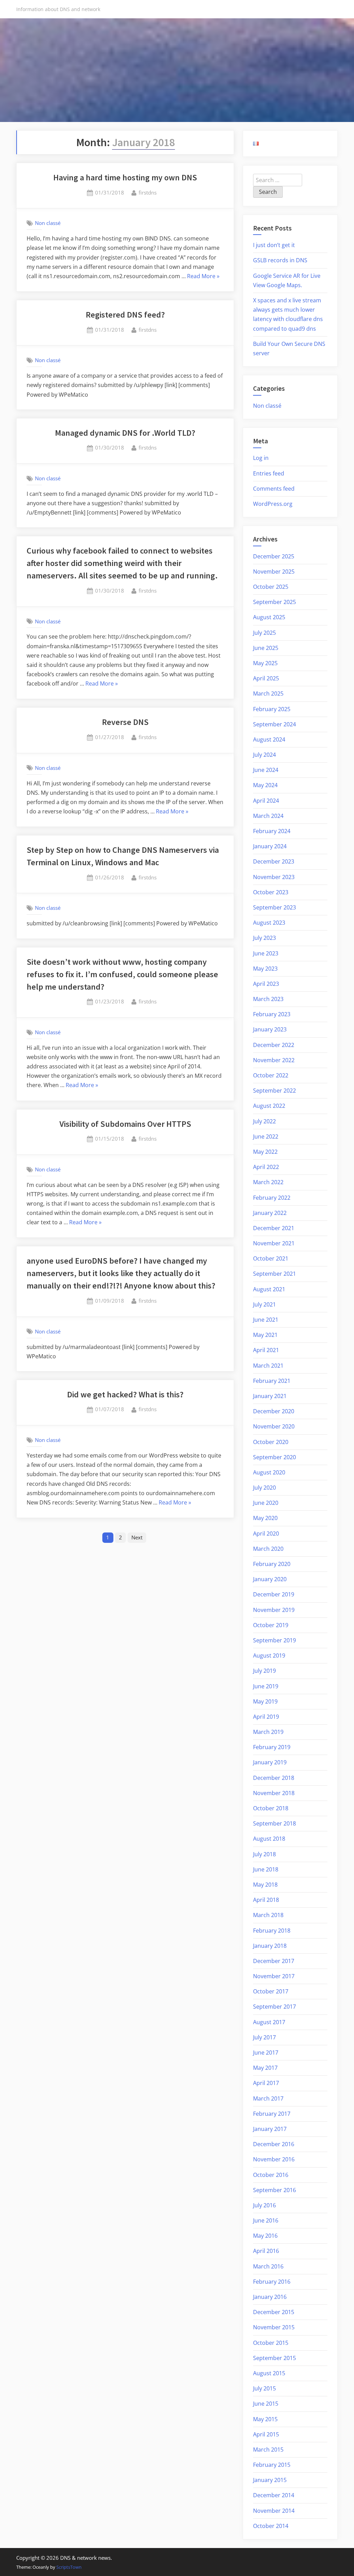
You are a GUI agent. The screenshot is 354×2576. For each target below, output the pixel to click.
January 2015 (270, 2480)
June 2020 (266, 1503)
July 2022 (264, 1121)
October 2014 (271, 2526)
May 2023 (265, 969)
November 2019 (274, 1610)
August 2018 (269, 1839)
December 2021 (274, 1228)
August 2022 (269, 1106)
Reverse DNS (125, 722)
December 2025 (274, 556)
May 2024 (265, 785)
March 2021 (268, 1366)
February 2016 (272, 2282)
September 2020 (274, 1457)
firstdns (148, 192)
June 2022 (266, 1136)
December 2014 (274, 2495)
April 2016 (266, 2251)
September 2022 (274, 1091)
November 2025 (274, 572)
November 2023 (274, 877)
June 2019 (266, 1686)
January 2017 (270, 2129)
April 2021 (266, 1350)
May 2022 (265, 1152)
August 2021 (269, 1289)
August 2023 (269, 923)
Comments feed (274, 489)
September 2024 (274, 724)
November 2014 (274, 2511)
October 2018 (271, 1808)
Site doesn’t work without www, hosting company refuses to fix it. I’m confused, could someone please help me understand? (122, 974)
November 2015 (274, 2327)
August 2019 (269, 1655)
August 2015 (269, 2373)
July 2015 (264, 2388)
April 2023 (266, 984)
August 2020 (269, 1472)
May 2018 (265, 1885)
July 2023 (264, 938)
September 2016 (274, 2190)
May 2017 (265, 2068)
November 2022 (274, 1060)
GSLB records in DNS (280, 260)
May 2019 (265, 1701)
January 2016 (270, 2297)
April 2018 (266, 1900)
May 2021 (265, 1335)
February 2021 (272, 1381)
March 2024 (268, 816)
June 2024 (266, 770)
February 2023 (272, 1014)
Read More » (203, 277)
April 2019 (266, 1717)
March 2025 (268, 693)
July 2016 (264, 2205)
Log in (261, 458)
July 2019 (264, 1671)
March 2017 (268, 2098)
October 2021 (271, 1258)
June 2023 (266, 953)
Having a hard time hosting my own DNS (125, 177)
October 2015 (271, 2343)
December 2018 (274, 1778)
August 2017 (269, 2022)
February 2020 (272, 1564)
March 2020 (268, 1549)
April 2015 (266, 2434)
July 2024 (264, 755)
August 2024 (269, 739)
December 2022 (274, 1045)
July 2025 (264, 633)
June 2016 (266, 2220)
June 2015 (266, 2404)
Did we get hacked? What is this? (125, 1394)
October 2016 (271, 2175)
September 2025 (274, 602)
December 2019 (274, 1594)
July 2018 (264, 1854)
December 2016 (274, 2144)
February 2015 (272, 2465)
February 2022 (272, 1198)
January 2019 (270, 1762)
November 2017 (274, 1976)
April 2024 (266, 801)
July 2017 (264, 2037)
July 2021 (264, 1304)
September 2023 (274, 907)
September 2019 (274, 1640)
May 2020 (265, 1518)
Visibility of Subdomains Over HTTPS (125, 1124)
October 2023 (271, 892)
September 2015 (274, 2358)
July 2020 (264, 1488)
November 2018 (274, 1793)
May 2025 (265, 663)
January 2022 (270, 1213)
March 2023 (268, 999)
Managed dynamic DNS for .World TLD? (125, 433)
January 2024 (270, 846)
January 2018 (270, 1946)
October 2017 (271, 1991)
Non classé (48, 223)
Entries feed (269, 473)
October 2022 (271, 1075)
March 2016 (268, 2266)
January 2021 (270, 1396)
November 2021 (274, 1243)
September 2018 (274, 1823)
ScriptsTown (69, 2567)
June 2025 (266, 648)
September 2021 (274, 1274)
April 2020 (266, 1534)
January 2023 (270, 1029)
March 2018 (268, 1915)
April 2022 (266, 1167)
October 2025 (271, 587)
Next (137, 1537)
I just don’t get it (274, 245)
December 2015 (274, 2312)
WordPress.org (273, 504)
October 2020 (271, 1442)
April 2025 (266, 678)
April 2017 (266, 2083)
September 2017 (274, 2007)
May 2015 (265, 2419)
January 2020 (270, 1579)
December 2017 (274, 1961)
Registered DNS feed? (125, 315)
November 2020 (274, 1426)
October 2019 (271, 1625)
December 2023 (274, 861)
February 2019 (272, 1747)
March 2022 (268, 1182)
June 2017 (266, 2053)
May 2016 (265, 2236)
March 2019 (268, 1732)
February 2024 (272, 831)
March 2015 (268, 2450)
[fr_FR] (256, 143)
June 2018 (266, 1869)
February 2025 (272, 709)
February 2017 (272, 2114)
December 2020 (274, 1411)
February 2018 (272, 1931)
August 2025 (269, 617)
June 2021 (266, 1320)
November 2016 (274, 2159)
